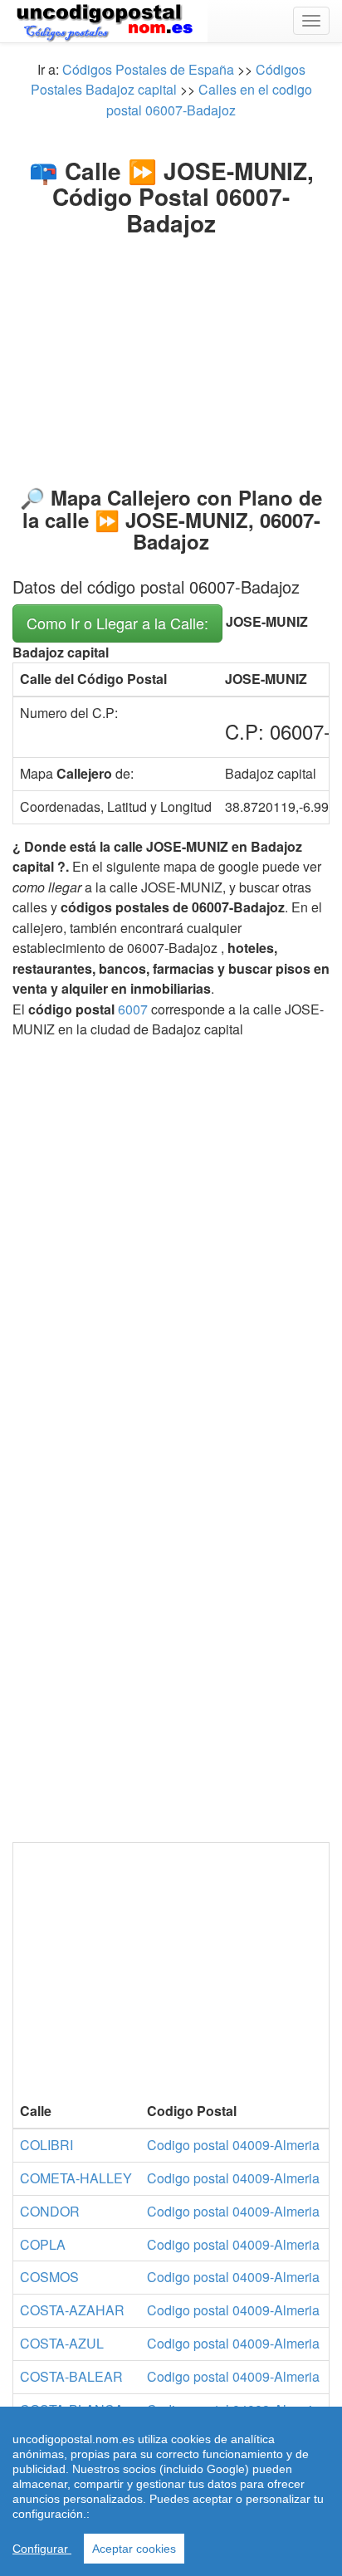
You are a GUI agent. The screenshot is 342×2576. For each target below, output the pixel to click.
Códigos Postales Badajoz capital (168, 79)
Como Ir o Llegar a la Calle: (117, 623)
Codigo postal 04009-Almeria (233, 2145)
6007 (133, 1009)
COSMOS (49, 2277)
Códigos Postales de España (148, 69)
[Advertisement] (171, 347)
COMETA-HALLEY (76, 2178)
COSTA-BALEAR (71, 2376)
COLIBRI (46, 2145)
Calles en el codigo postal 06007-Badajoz (209, 99)
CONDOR (50, 2211)
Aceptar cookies (134, 2549)
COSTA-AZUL (62, 2343)
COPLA (43, 2244)
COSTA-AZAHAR (72, 2310)
